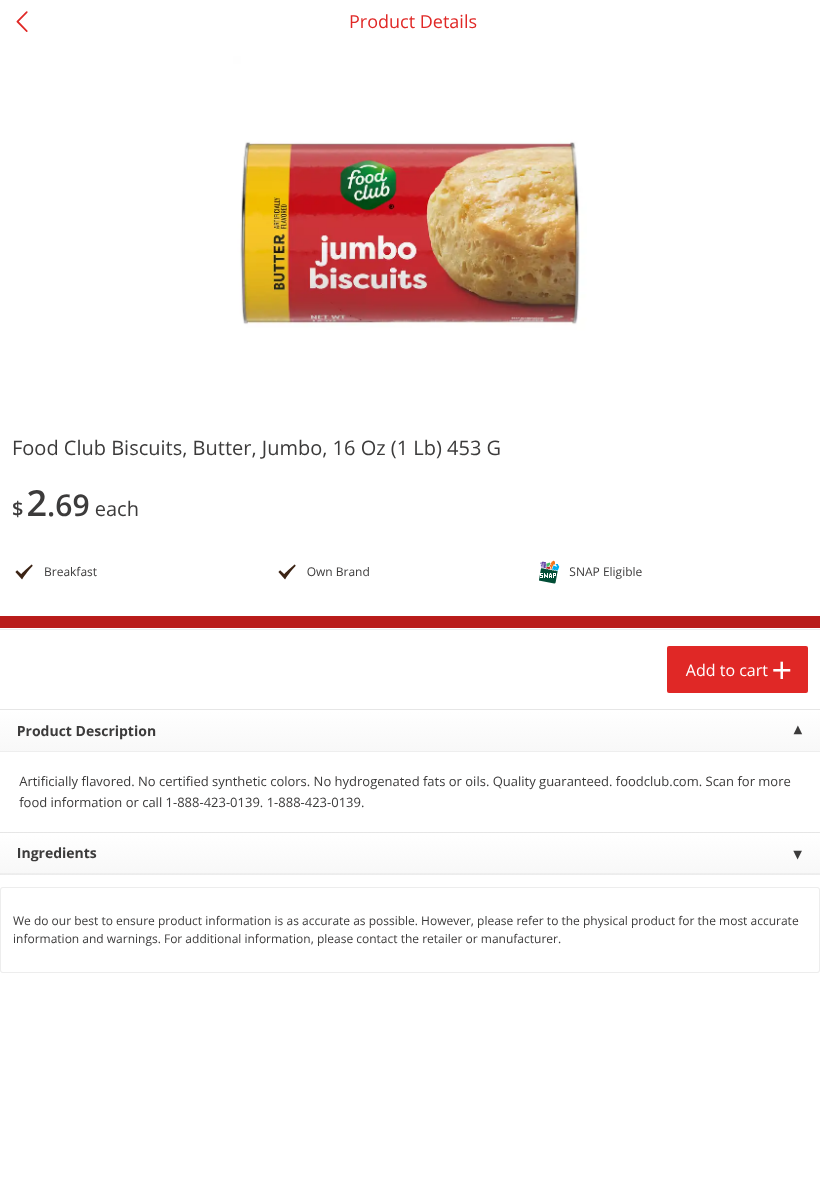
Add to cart (727, 670)
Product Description (86, 731)
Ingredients (57, 853)
